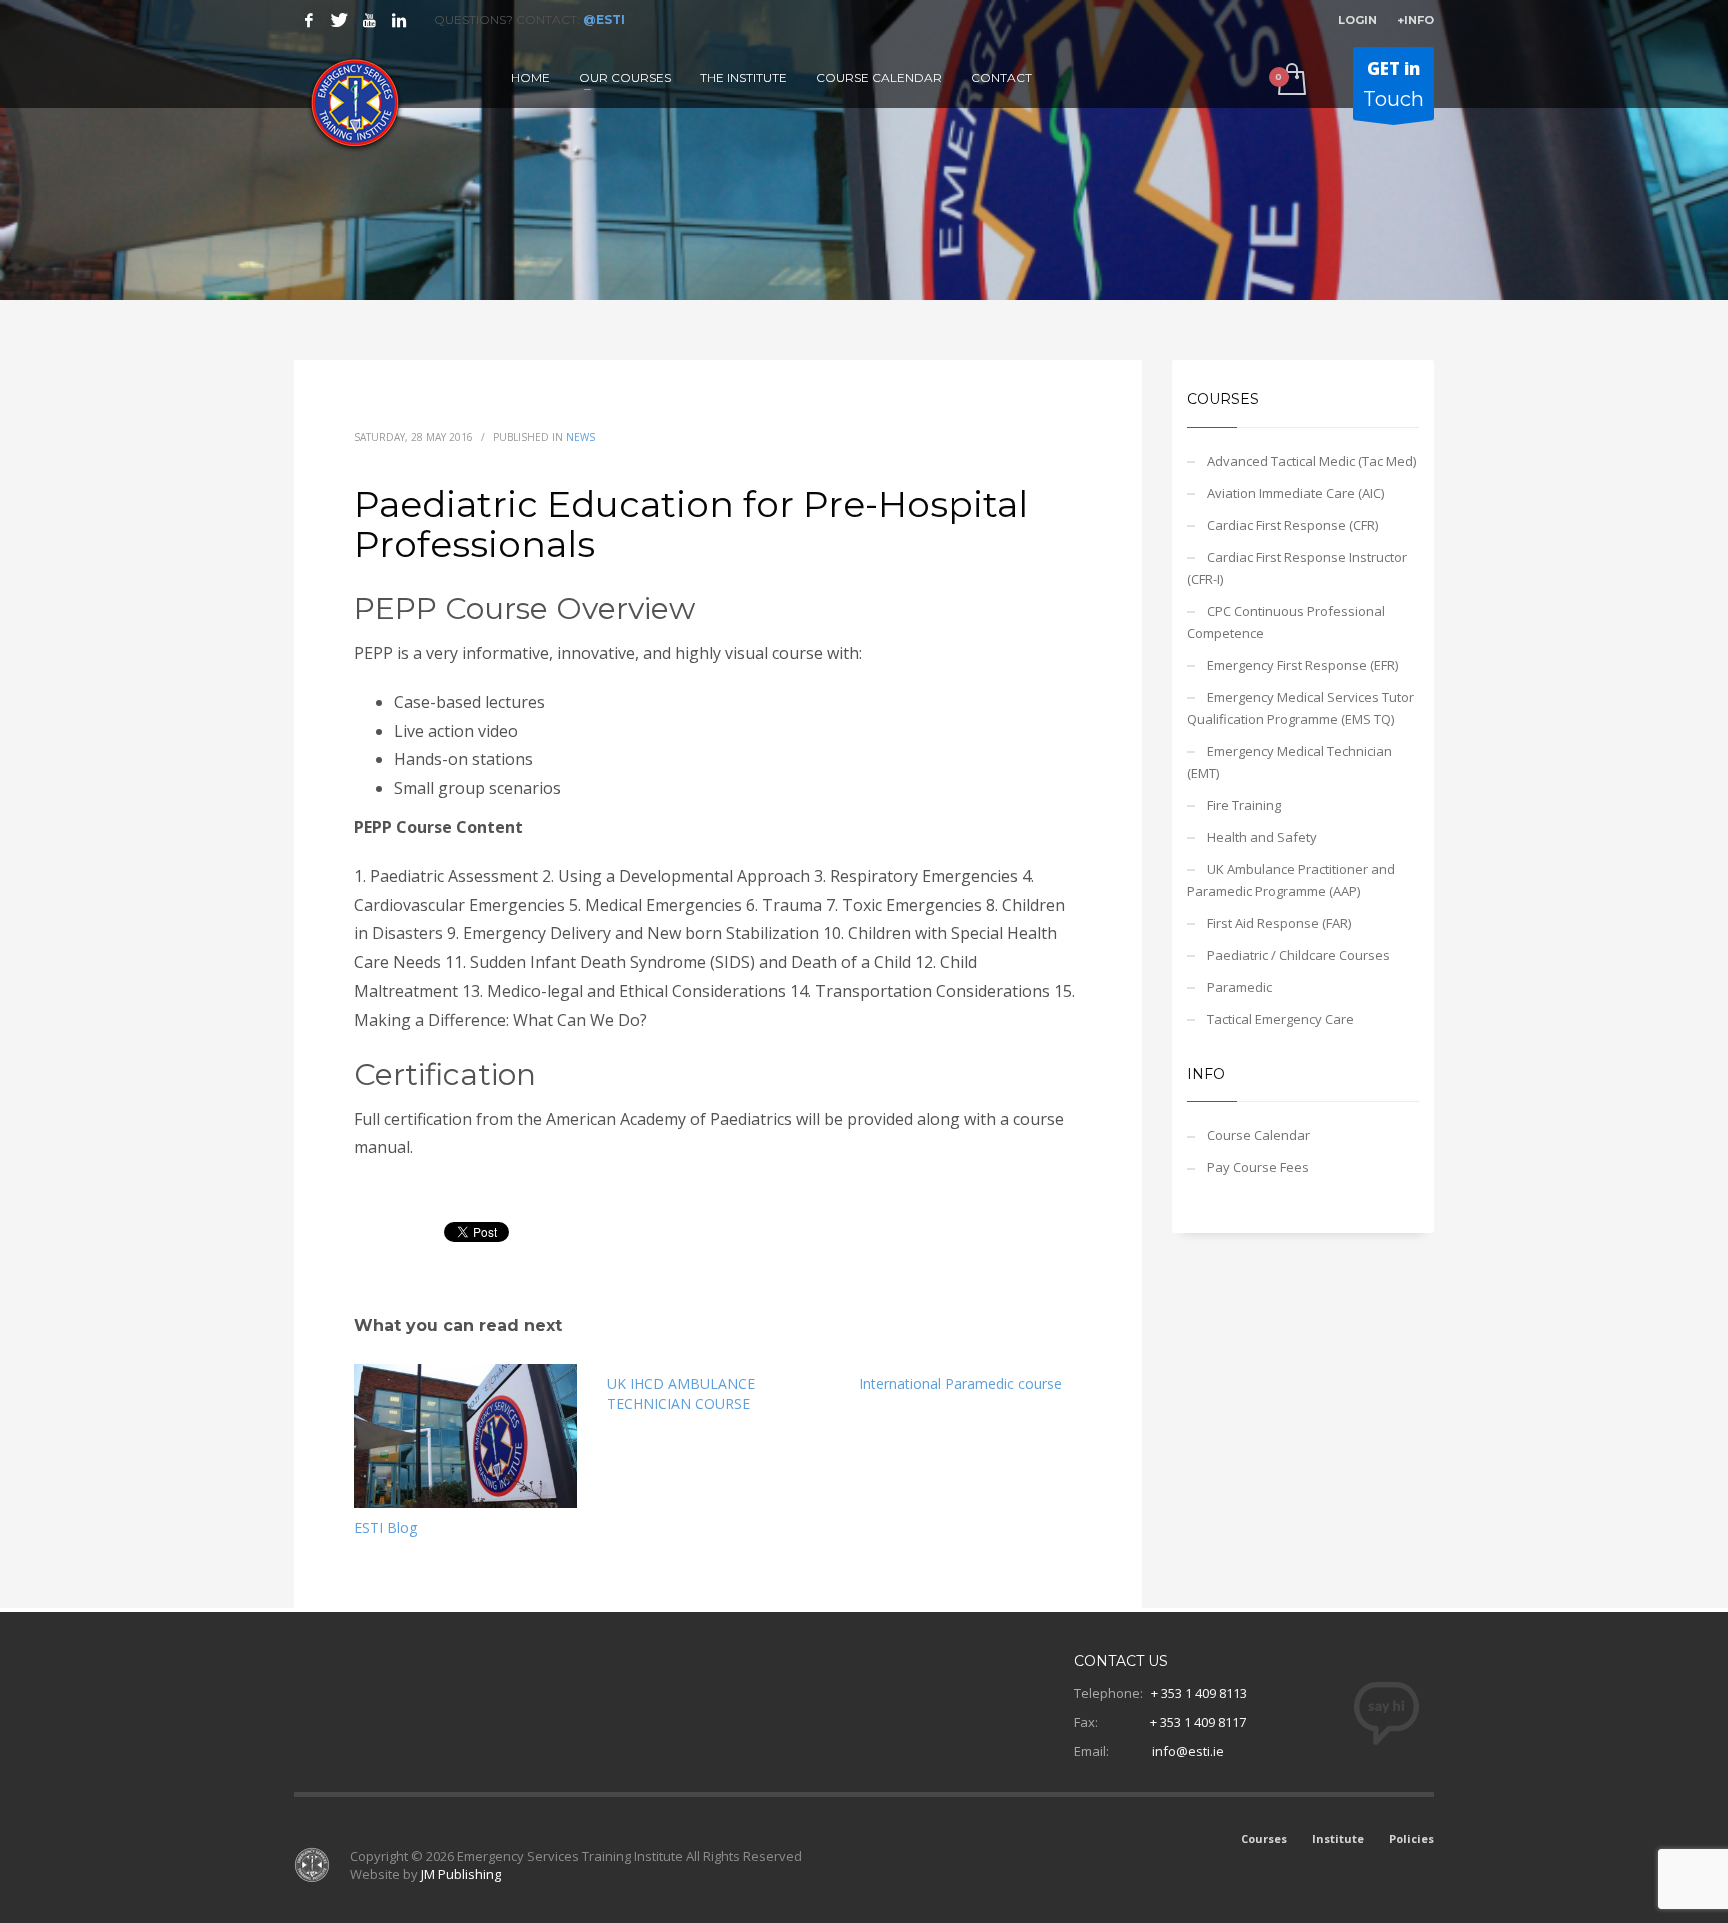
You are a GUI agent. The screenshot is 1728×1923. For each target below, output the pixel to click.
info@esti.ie (1188, 1751)
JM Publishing (461, 1874)
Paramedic (1239, 987)
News (580, 437)
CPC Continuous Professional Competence (1286, 622)
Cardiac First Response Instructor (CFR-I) (1297, 568)
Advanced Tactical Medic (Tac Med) (1311, 461)
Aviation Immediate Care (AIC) (1295, 493)
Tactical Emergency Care (1280, 1019)
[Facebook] (309, 20)
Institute (1338, 1838)
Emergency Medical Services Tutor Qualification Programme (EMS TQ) (1300, 708)
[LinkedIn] (399, 20)
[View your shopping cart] (1290, 81)
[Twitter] (339, 20)
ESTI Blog (385, 1527)
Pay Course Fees (1258, 1167)
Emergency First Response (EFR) (1302, 665)
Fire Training (1244, 805)
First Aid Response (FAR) (1279, 923)
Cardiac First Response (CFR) (1292, 525)
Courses (1264, 1838)
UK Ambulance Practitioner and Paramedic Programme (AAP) (1291, 880)
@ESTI (604, 19)
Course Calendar (1258, 1135)
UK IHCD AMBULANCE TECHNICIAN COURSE (681, 1393)
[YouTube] (369, 20)
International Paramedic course (960, 1383)
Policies (1411, 1838)
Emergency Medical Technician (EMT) (1289, 762)
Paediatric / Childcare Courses (1298, 955)
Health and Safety (1262, 837)
